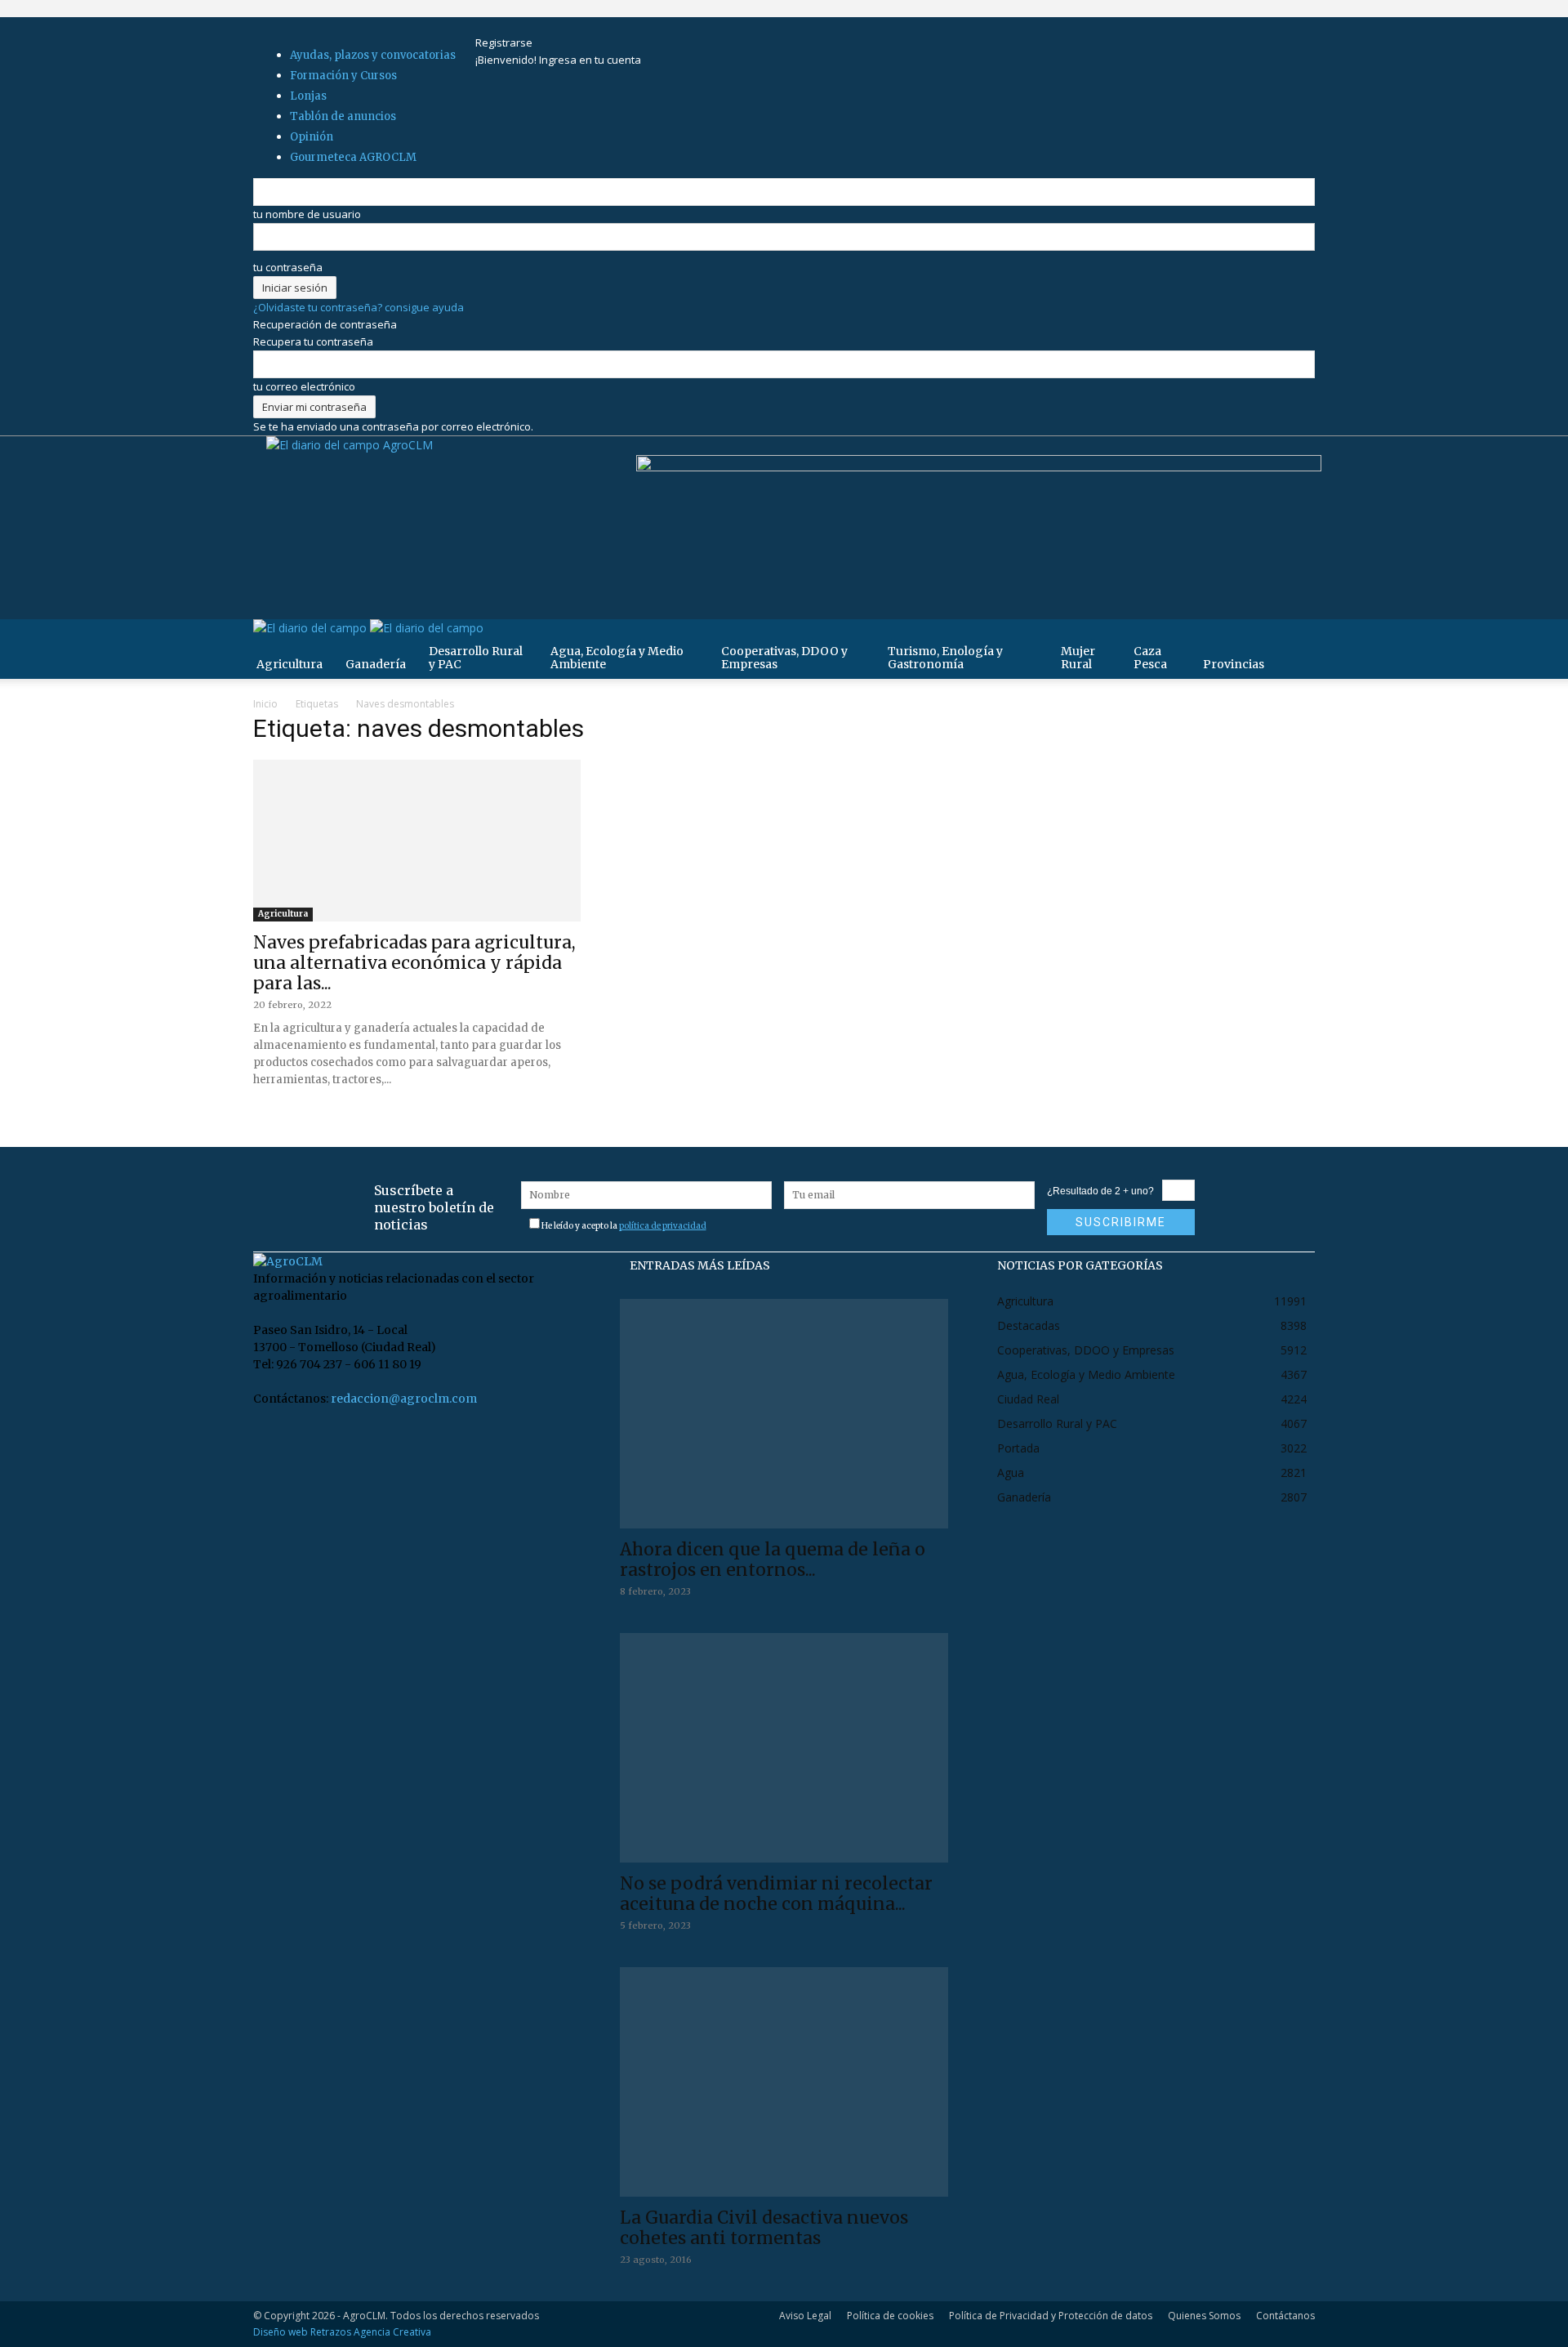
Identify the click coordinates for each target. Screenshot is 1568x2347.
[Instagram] (511, 25)
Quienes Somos (1204, 2316)
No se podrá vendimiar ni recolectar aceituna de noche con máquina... (776, 1894)
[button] (1295, 640)
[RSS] (521, 25)
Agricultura (290, 664)
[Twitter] (532, 25)
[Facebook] (500, 25)
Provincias (1234, 664)
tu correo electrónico (304, 386)
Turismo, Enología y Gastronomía (945, 658)
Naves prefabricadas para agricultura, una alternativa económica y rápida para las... (414, 963)
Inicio (265, 704)
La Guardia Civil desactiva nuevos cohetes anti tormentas (764, 2228)
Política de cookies (890, 2316)
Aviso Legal (805, 2316)
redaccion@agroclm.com (404, 1399)
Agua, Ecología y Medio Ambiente (617, 658)
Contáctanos (1285, 2316)
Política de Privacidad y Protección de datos (1051, 2316)
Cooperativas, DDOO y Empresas (784, 658)
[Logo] (312, 628)
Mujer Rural (1078, 658)
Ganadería (376, 664)
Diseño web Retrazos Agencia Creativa (342, 2332)
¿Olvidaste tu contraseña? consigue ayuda (359, 307)
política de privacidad (663, 1226)
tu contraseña (288, 267)
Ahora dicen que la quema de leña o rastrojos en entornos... (773, 1559)
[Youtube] (541, 25)
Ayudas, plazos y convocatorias (373, 55)
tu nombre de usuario (307, 214)
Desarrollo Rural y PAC (476, 658)
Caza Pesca (1150, 658)
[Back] (569, 25)
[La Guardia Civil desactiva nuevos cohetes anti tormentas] (784, 2082)
